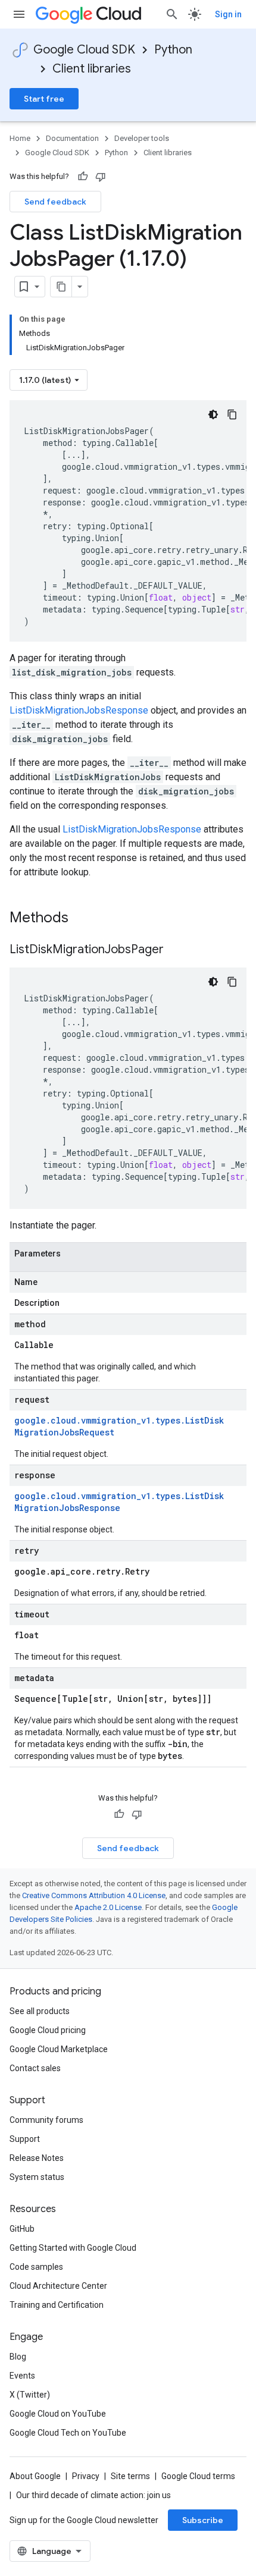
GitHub (22, 2229)
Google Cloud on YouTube (58, 2414)
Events (22, 2376)
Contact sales (35, 2068)
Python (173, 50)
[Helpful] (83, 177)
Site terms (130, 2476)
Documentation (72, 138)
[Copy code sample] (232, 414)
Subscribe (203, 2520)
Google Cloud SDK (84, 50)
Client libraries (92, 69)
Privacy (86, 2476)
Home (20, 138)
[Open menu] (19, 14)
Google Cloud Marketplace (59, 2049)
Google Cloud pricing (48, 2030)
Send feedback (55, 202)
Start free (44, 99)
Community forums (46, 2120)
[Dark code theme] (213, 414)
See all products (40, 2011)
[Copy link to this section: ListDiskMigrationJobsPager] (176, 950)
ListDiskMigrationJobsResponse (79, 710)
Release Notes (37, 2158)
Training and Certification (57, 2305)
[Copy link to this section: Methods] (84, 919)
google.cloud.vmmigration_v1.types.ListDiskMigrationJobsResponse (119, 1502)
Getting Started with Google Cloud (73, 2248)
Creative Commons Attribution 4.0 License (94, 1895)
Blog (18, 2357)
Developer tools (142, 138)
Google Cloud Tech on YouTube (68, 2433)
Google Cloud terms (198, 2476)
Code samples (36, 2267)
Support (25, 2139)
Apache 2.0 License (108, 1907)
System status (37, 2177)
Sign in (228, 14)
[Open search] (172, 14)
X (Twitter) (30, 2395)
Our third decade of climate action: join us (93, 2495)
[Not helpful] (101, 177)
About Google (35, 2476)
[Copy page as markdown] (61, 287)
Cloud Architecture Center (58, 2286)
